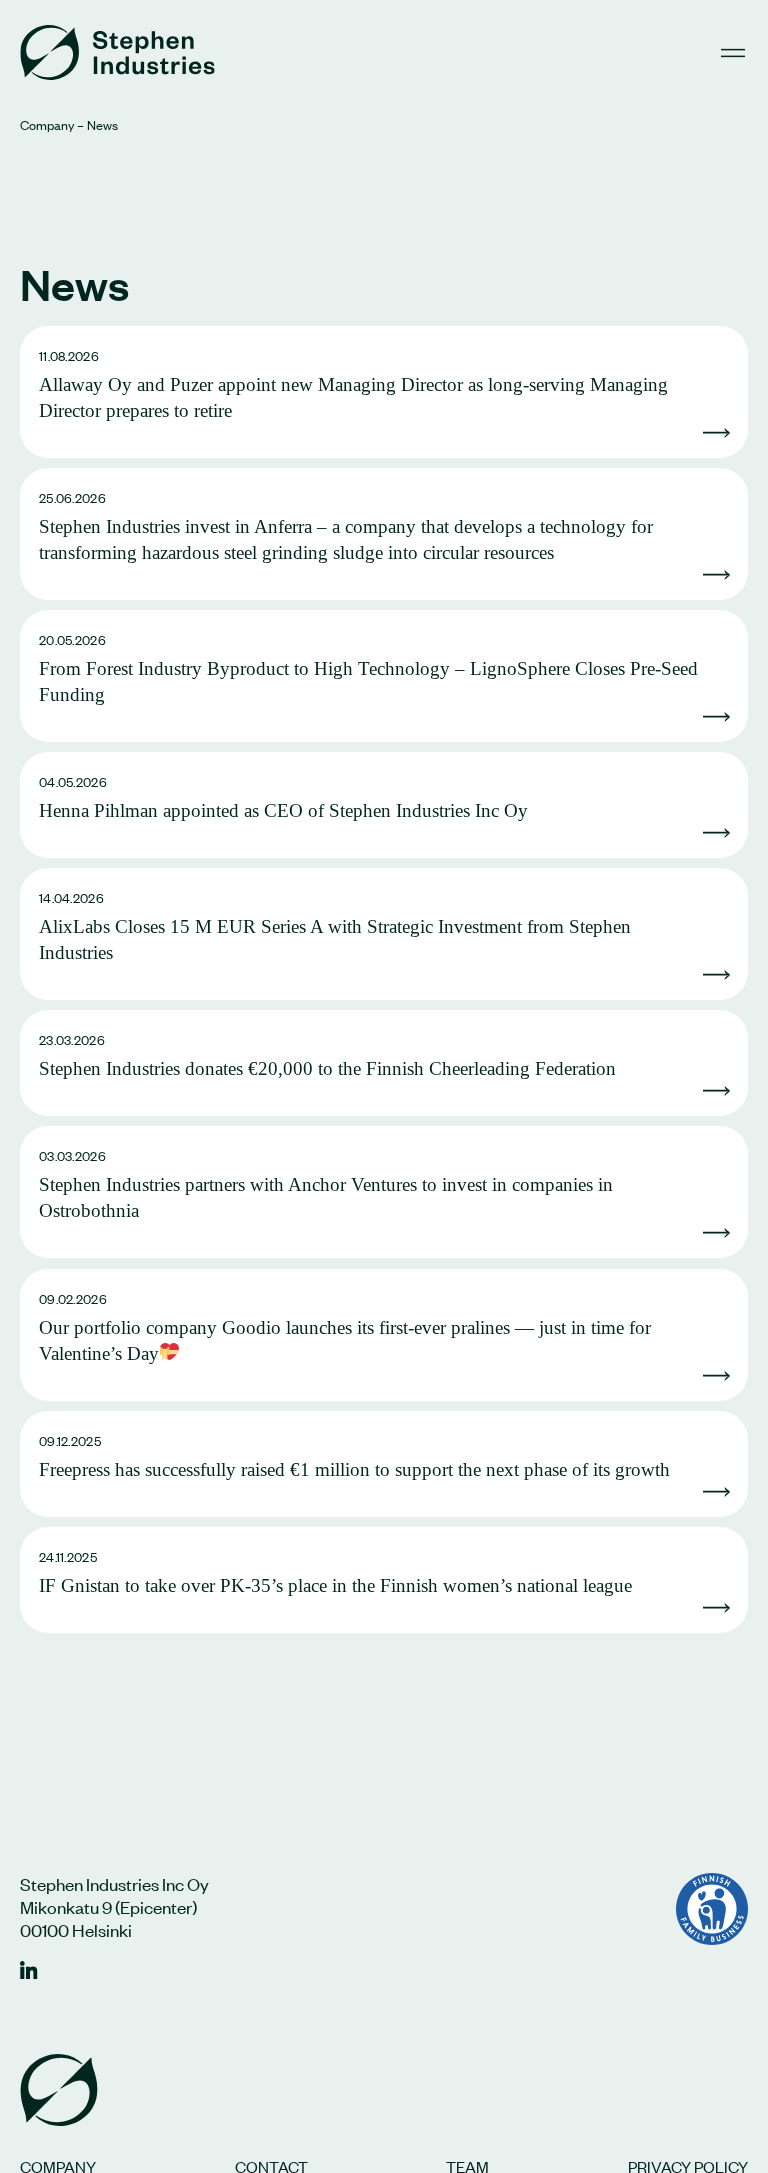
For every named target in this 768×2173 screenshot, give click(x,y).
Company (47, 125)
